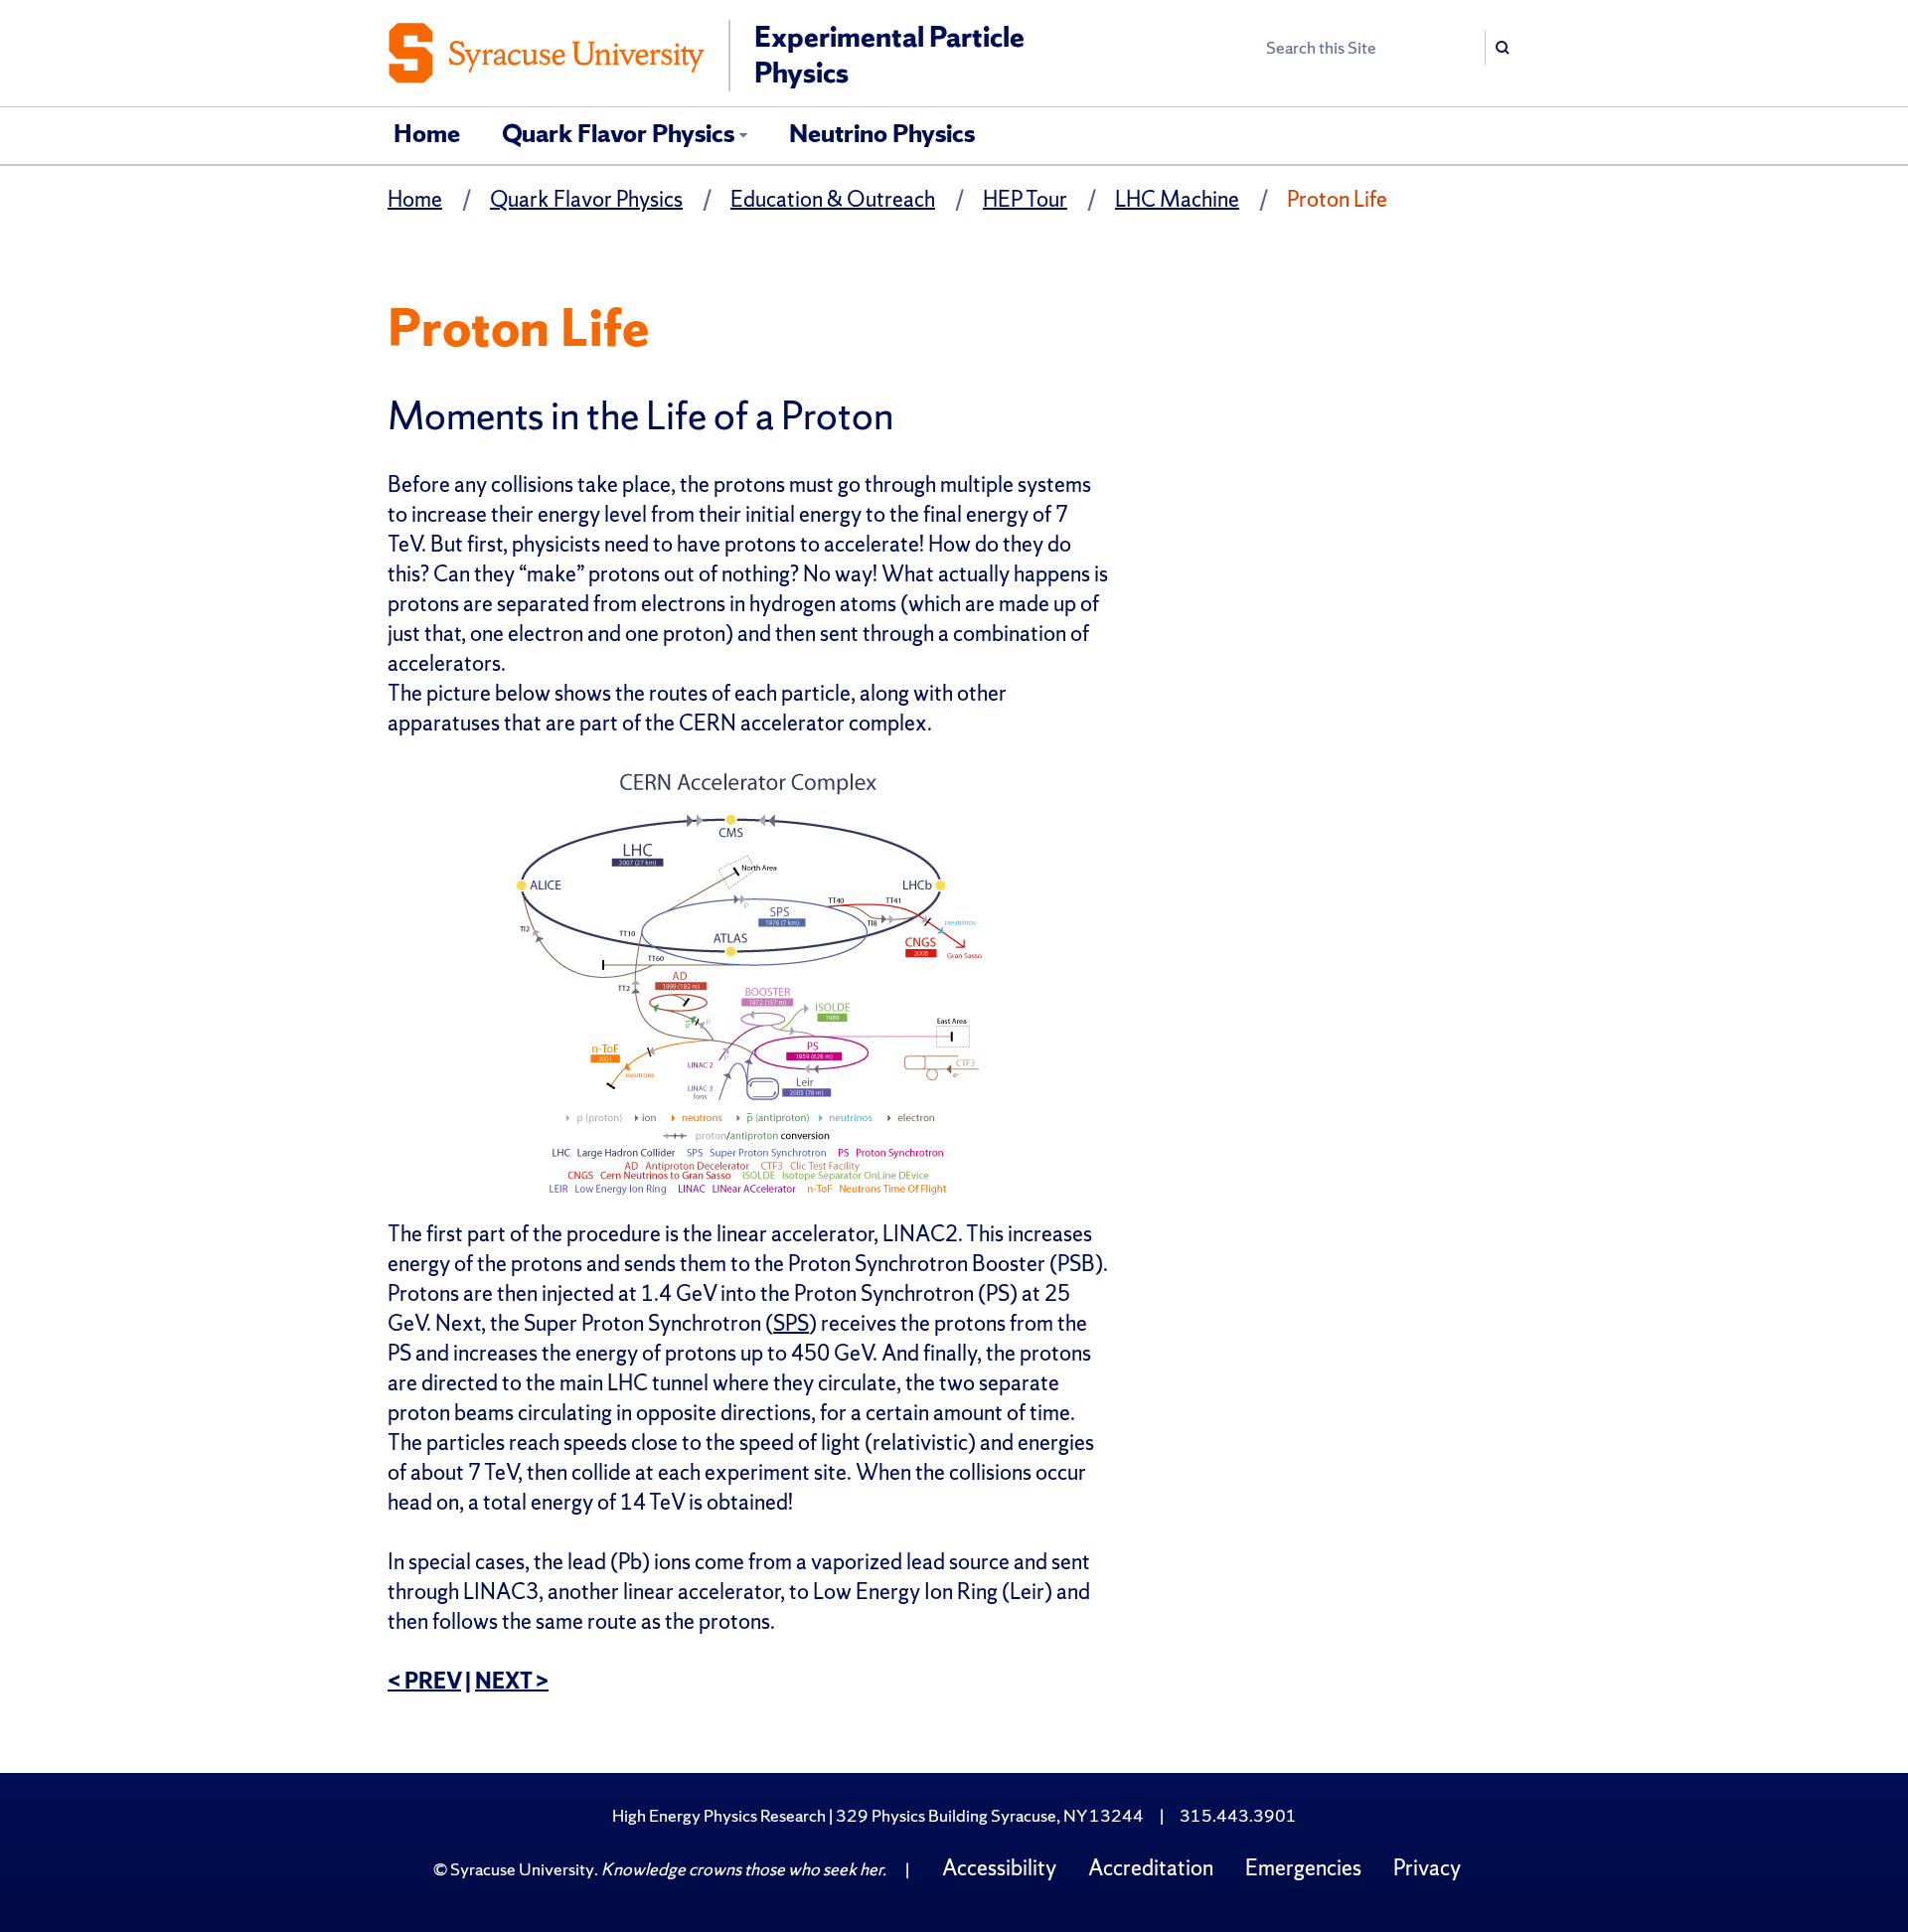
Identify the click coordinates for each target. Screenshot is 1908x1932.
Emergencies (1303, 1868)
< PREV (424, 1681)
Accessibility (999, 1868)
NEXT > (512, 1681)
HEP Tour (1025, 199)
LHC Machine (1177, 199)
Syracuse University (522, 1869)
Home (427, 133)
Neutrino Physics (882, 133)
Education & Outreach (833, 199)
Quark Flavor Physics (618, 133)
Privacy (1427, 1868)
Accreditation (1151, 1868)
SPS (791, 1323)
